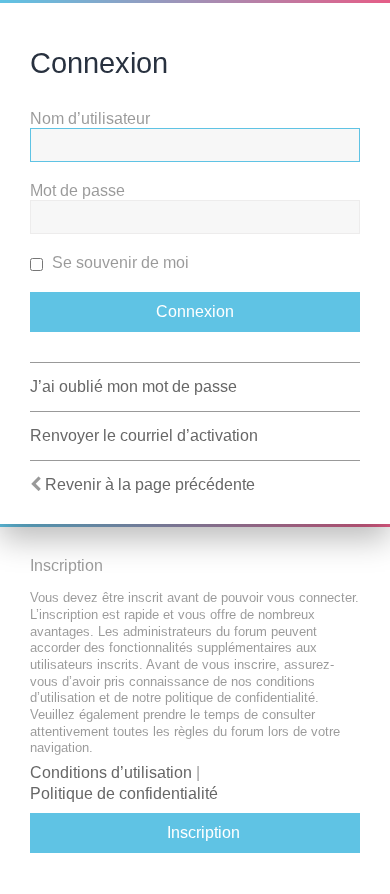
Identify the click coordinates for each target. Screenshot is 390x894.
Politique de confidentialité (124, 793)
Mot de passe (77, 190)
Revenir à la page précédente (150, 484)
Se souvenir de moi (118, 262)
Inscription (203, 832)
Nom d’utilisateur (90, 118)
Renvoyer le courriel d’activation (144, 435)
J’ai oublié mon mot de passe (133, 386)
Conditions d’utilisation (111, 772)
